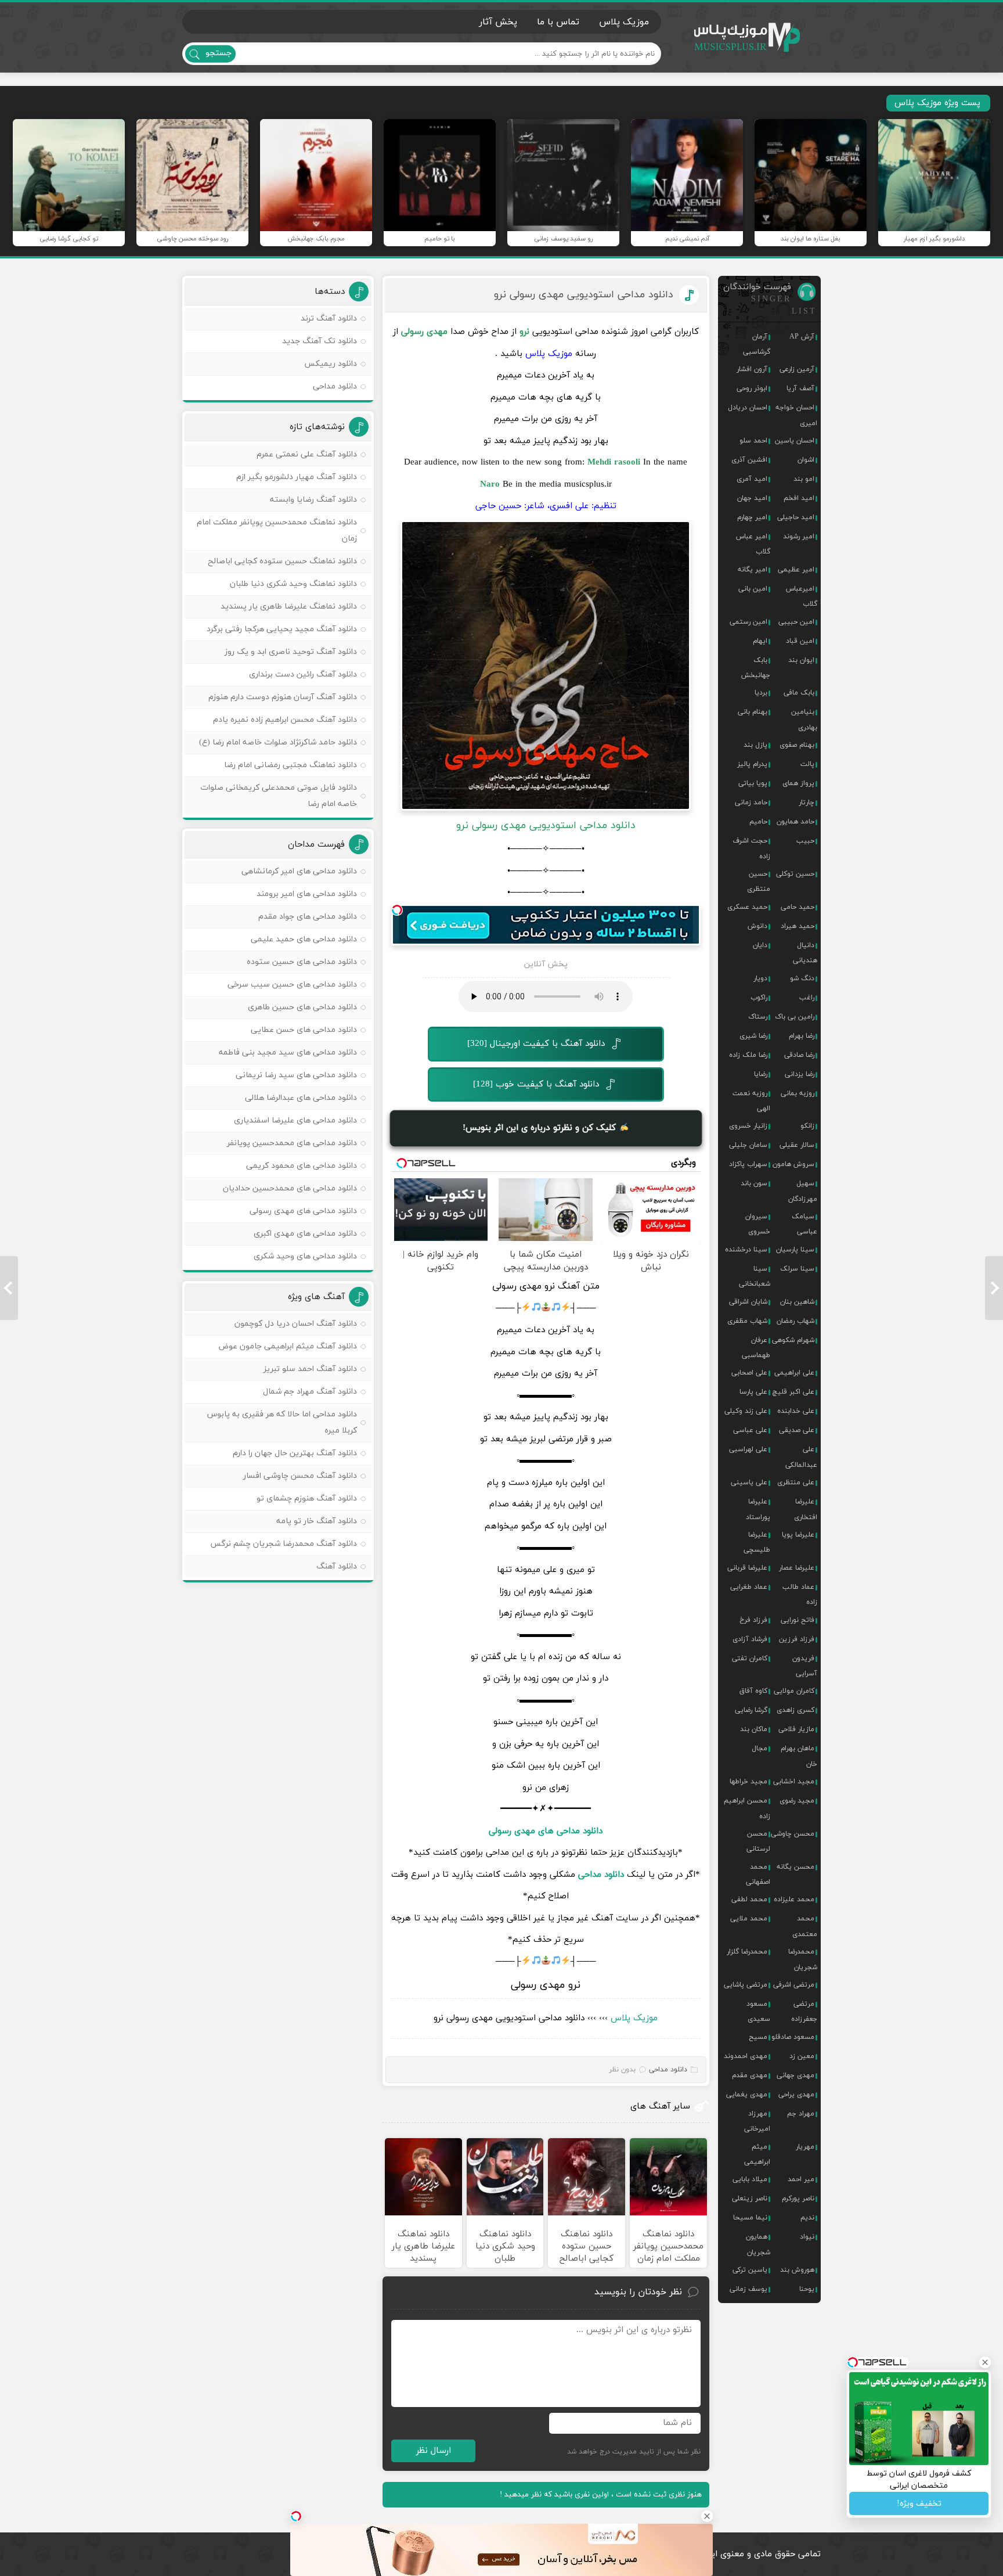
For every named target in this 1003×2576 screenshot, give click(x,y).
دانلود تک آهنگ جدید (320, 341)
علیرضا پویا (798, 1535)
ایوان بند (801, 660)
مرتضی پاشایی (746, 1985)
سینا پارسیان (795, 1250)
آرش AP (802, 337)
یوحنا (807, 2289)
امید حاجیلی (796, 517)
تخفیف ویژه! (919, 2504)
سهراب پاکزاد (748, 1164)
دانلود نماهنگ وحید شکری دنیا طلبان (293, 584)
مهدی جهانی (795, 2075)
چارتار (807, 803)
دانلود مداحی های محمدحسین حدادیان (290, 1188)
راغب (807, 998)
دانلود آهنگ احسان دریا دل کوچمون (296, 1324)
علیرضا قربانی (747, 1568)
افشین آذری (749, 460)
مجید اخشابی (794, 1782)
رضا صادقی (799, 1055)
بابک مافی (799, 693)
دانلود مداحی (601, 1875)
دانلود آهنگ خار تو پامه (317, 1521)
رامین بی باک (795, 1017)
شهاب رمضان (795, 1321)
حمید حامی (798, 907)
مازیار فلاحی (796, 1729)
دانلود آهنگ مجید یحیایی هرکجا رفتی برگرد (282, 629)
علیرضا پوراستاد (758, 1509)
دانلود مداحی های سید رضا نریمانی (296, 1075)
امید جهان (752, 498)
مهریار (805, 2147)
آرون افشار (752, 369)
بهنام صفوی (797, 745)
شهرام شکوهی (793, 1340)
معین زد (802, 2056)
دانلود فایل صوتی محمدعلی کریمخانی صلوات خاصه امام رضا (279, 796)
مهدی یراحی (796, 2095)
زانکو (807, 1126)
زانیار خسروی (748, 1126)
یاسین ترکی (750, 2270)
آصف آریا (800, 388)
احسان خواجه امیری (796, 415)
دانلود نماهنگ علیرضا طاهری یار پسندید (289, 607)
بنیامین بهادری (804, 719)
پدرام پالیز (752, 764)
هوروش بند (797, 2270)
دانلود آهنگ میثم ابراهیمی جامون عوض (288, 1346)
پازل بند (755, 745)
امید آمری (752, 479)
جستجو (219, 53)
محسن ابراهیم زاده (747, 1808)
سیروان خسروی (758, 1224)
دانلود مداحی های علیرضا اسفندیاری (295, 1120)
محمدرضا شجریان (803, 1959)
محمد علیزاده (794, 1899)
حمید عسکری (747, 907)
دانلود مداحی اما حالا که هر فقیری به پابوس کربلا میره (282, 1422)
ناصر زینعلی (750, 2199)
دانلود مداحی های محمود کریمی (302, 1166)
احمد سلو (753, 441)
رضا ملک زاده (748, 1055)
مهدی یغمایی (747, 2095)
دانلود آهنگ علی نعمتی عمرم (307, 454)
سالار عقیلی (797, 1145)
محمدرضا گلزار (747, 1952)
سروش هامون (793, 1164)
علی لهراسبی (748, 1449)
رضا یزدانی (800, 1074)
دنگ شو (802, 978)
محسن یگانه (795, 1867)
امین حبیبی (796, 622)
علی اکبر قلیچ (793, 1392)
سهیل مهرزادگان (803, 1191)
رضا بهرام (802, 1036)
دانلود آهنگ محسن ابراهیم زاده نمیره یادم (285, 720)
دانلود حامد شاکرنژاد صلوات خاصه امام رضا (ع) (278, 742)
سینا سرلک (797, 1269)
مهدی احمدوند (746, 2056)
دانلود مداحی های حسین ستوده (302, 962)
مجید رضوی (797, 1801)
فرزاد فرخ (753, 1620)
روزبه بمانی (798, 1093)
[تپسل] (397, 910)
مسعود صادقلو (793, 2037)
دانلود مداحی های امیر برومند (307, 894)
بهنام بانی (753, 712)
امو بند (804, 479)
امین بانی (753, 589)
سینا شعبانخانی (755, 1276)
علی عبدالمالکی (801, 1457)
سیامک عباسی (804, 1224)
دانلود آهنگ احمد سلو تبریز (310, 1369)
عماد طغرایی (749, 1587)
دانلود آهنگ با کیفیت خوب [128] (536, 1084)
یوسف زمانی (748, 2289)
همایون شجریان (758, 2244)
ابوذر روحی (752, 388)
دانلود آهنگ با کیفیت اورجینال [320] (536, 1044)
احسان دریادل (748, 408)
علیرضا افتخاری (806, 1509)
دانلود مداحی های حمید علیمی (304, 939)
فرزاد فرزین (797, 1639)
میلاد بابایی (750, 2179)
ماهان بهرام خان (799, 1756)
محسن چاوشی (793, 1834)
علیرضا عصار (797, 1568)
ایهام (760, 641)
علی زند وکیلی (746, 1411)
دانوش (757, 926)
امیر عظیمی (796, 570)
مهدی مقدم (750, 2075)
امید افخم (799, 498)
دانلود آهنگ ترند (329, 319)
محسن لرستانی (758, 1841)
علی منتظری (796, 1483)
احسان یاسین (795, 441)
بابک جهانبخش (756, 668)
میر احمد (801, 2179)
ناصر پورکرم (798, 2199)
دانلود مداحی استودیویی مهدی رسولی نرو (584, 295)
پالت (807, 764)
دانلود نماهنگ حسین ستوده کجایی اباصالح (282, 561)
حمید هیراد (798, 926)
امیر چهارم (752, 517)
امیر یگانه (753, 570)
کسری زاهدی (795, 1710)
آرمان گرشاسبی (757, 344)
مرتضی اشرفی (794, 1985)
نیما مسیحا (750, 2218)
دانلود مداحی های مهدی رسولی (303, 1211)
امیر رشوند (799, 537)
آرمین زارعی (797, 369)
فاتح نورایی (798, 1620)
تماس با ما (558, 22)
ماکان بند (754, 1729)
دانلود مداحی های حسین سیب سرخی (292, 985)
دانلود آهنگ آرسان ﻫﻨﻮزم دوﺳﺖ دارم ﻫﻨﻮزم (283, 697)
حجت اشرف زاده (751, 848)
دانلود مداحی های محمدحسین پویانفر (292, 1143)
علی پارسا (753, 1392)
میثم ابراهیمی (757, 2154)
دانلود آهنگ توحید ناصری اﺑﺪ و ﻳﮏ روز (291, 652)
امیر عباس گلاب (753, 544)
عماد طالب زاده (800, 1595)
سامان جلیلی (748, 1145)
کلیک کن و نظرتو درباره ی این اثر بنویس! (541, 1128)
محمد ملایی (749, 1919)
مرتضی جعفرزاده (804, 2012)
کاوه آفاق (753, 1691)
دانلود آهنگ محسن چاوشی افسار (300, 1476)
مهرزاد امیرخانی (757, 2121)
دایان (760, 945)
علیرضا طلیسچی (757, 1542)
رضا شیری (753, 1036)
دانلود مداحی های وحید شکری (305, 1256)
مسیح (758, 2037)
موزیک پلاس (748, 37)
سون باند (754, 1183)
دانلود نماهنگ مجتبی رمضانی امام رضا (291, 765)
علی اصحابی (749, 1373)
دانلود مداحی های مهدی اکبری (305, 1234)
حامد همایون (795, 822)
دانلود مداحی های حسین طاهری (302, 1007)
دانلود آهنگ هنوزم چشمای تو (307, 1499)
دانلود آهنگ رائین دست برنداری (303, 674)
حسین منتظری (759, 882)
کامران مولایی (794, 1691)
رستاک (758, 1017)
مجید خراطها (748, 1782)
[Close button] (707, 2516)
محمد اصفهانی (758, 1875)
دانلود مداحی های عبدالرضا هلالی (301, 1098)
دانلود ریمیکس (331, 364)
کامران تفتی (750, 1658)
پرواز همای (798, 783)
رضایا (761, 1074)
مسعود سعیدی (758, 2012)
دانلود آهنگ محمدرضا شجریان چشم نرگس (284, 1544)
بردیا (761, 693)
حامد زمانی (751, 803)
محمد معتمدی (805, 1926)
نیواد (807, 2237)
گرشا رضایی (751, 1710)
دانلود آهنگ (337, 1566)
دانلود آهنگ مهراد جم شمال (310, 1392)
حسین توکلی (795, 874)
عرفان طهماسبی (756, 1348)
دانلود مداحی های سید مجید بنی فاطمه (288, 1053)
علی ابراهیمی (794, 1373)
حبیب (805, 841)
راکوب (759, 998)
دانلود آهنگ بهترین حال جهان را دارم (295, 1453)
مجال (760, 1748)
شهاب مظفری (747, 1321)
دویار (760, 978)
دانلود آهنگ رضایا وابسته (313, 500)
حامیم (758, 822)
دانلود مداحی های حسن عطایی (304, 1030)
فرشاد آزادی (750, 1639)
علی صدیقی (797, 1430)
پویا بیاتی (753, 783)
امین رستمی (748, 622)
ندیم (807, 2218)
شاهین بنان (797, 1302)
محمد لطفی (749, 1899)
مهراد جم (801, 2114)
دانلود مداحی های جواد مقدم (308, 917)
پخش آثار (498, 22)
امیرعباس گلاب (802, 596)
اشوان (806, 460)
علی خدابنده (796, 1411)
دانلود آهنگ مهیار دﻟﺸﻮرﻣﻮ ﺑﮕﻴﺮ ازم (297, 477)
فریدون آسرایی (805, 1666)
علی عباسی (750, 1430)
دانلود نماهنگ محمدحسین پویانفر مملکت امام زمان (277, 530)
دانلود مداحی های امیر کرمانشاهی (299, 871)
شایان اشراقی (748, 1302)
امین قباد (800, 641)
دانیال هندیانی (805, 953)
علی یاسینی (749, 1483)
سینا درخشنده (746, 1250)
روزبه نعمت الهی (751, 1101)
